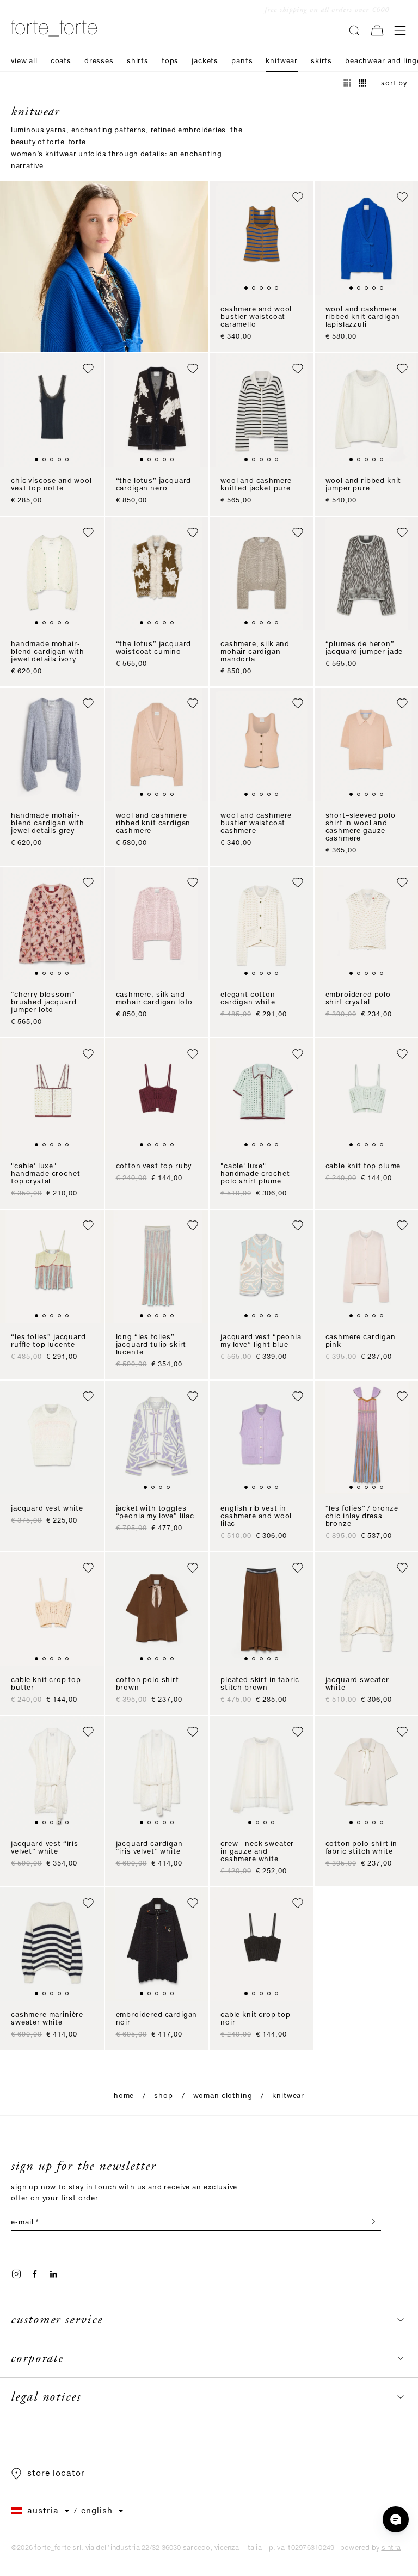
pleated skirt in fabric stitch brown (260, 1684)
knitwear (282, 61)
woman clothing (223, 2096)
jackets (205, 61)
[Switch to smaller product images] (362, 83)
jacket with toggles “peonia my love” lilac (155, 1513)
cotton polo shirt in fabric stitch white (362, 1848)
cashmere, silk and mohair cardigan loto (155, 999)
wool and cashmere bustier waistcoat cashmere (256, 823)
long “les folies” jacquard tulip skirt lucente (151, 1345)
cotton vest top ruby (154, 1166)
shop (163, 2096)
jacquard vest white (47, 1509)
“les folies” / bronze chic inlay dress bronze (362, 1516)
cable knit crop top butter (46, 1684)
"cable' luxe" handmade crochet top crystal (45, 1174)
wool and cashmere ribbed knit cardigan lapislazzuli (363, 317)
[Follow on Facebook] (35, 2274)
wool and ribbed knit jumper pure (364, 485)
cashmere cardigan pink (361, 1341)
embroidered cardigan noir (157, 2019)
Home (124, 2096)
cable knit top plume (363, 1166)
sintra (391, 2548)
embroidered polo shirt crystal (358, 999)
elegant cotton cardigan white (248, 999)
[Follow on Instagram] (16, 2274)
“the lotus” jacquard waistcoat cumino (154, 648)
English (97, 2511)
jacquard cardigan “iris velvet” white (149, 1848)
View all (24, 61)
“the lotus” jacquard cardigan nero (154, 485)
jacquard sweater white (357, 1684)
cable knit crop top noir (256, 2019)
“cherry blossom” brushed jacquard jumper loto (44, 1002)
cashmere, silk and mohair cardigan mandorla (255, 652)
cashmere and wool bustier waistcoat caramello (256, 317)
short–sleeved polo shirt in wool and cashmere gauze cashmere (361, 827)
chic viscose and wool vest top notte (51, 485)
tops (170, 61)
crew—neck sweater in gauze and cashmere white (257, 1852)
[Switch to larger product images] (347, 83)
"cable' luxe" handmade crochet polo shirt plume (255, 1174)
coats (61, 61)
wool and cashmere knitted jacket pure (256, 485)
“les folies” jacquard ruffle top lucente (48, 1341)
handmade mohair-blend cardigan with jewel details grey (48, 823)
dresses (99, 61)
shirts (138, 61)
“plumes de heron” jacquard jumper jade (364, 648)
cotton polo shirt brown (147, 1684)
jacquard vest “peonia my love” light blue (261, 1341)
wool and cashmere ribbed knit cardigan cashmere (153, 823)
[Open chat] (396, 2519)
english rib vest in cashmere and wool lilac (256, 1516)
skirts (321, 61)
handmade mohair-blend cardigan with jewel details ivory (48, 652)
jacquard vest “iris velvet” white (45, 1848)
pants (242, 61)
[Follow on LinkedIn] (53, 2274)
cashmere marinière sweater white (47, 2019)
